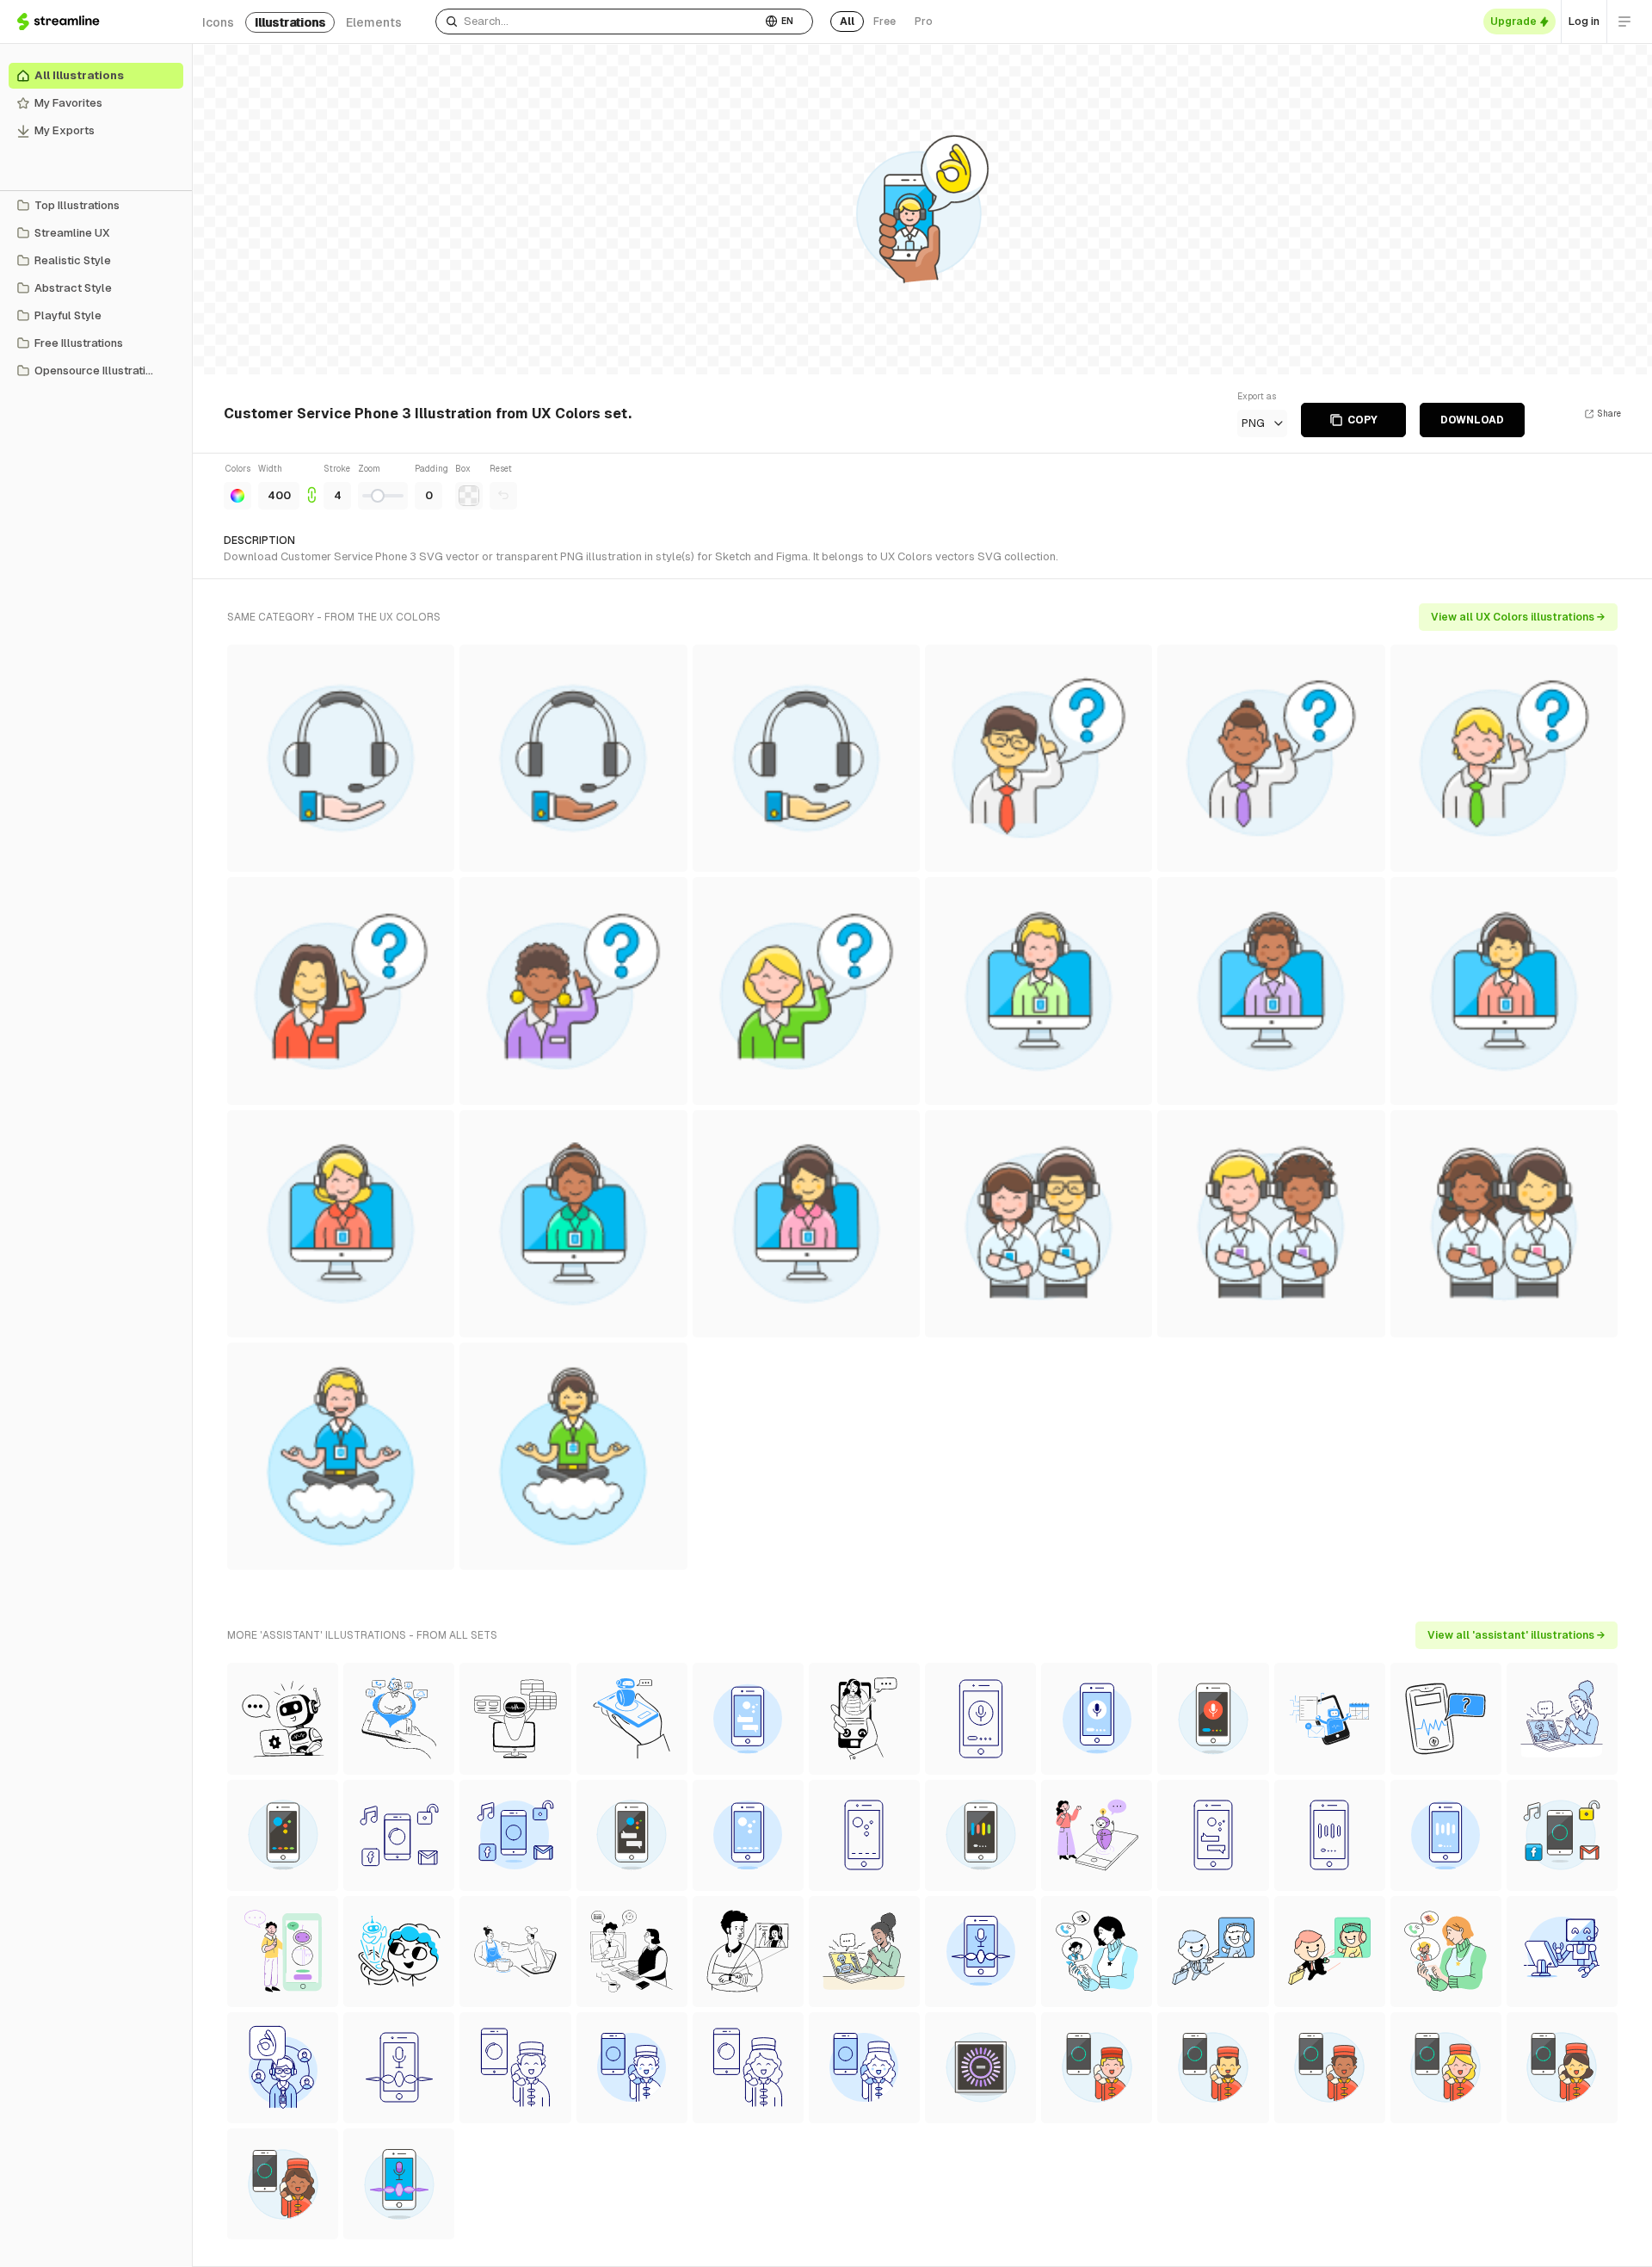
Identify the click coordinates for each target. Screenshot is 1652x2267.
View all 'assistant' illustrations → (1516, 1635)
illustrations (290, 22)
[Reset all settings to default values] (503, 496)
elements (374, 22)
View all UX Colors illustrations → (1518, 617)
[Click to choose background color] (469, 496)
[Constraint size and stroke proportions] (311, 486)
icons (218, 22)
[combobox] (598, 22)
